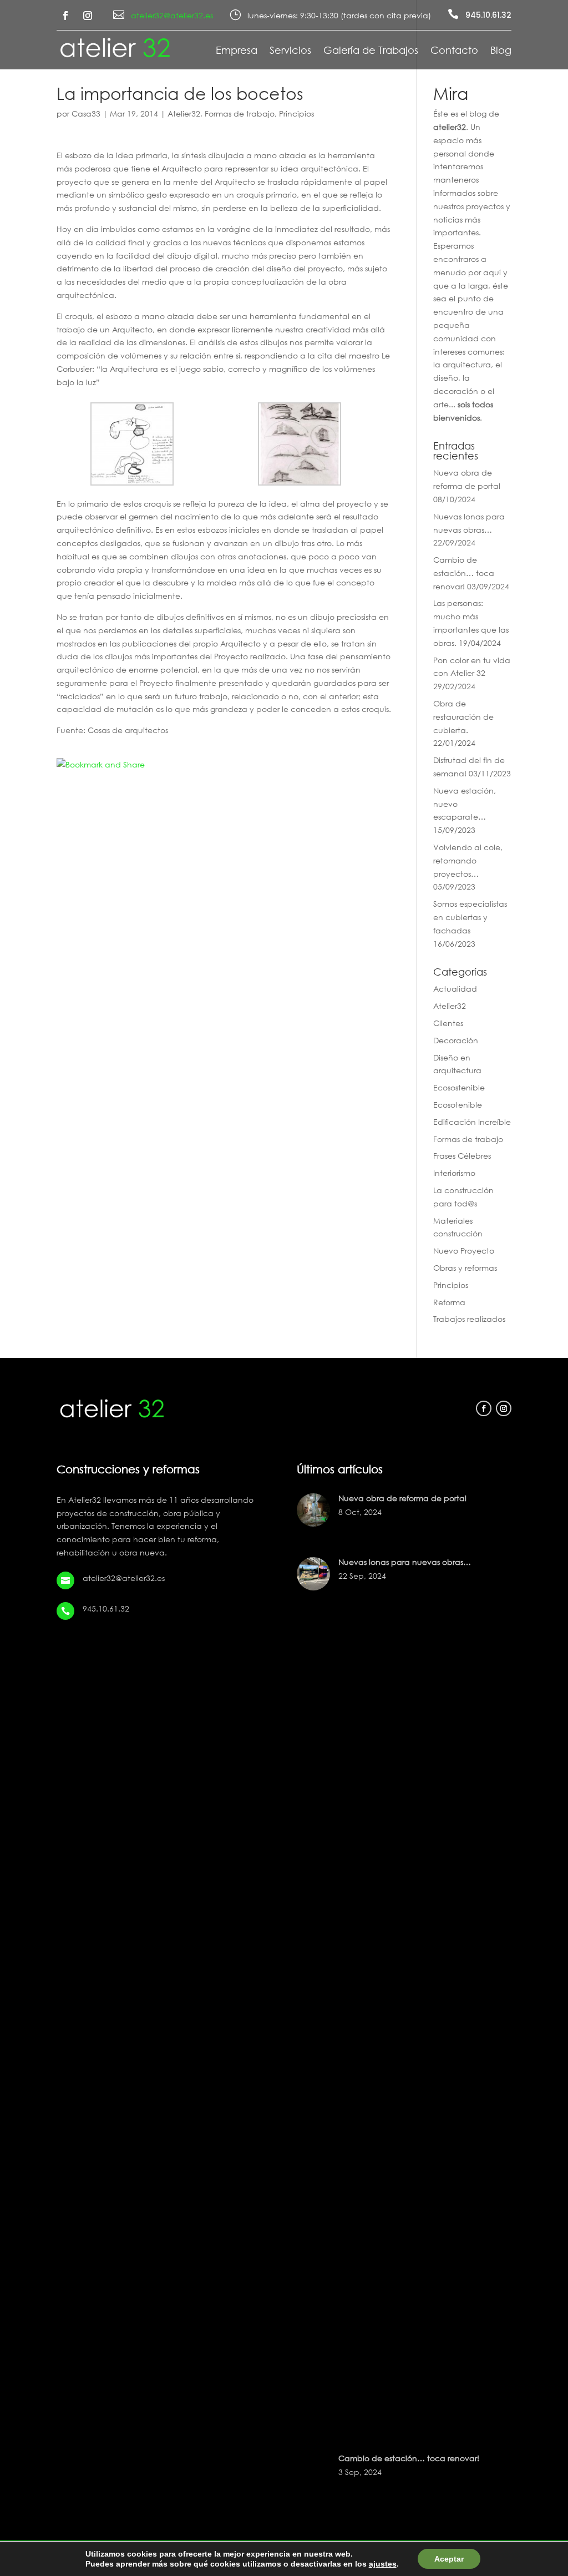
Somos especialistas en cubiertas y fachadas (470, 917)
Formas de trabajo (240, 113)
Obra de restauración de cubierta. (463, 717)
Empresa (237, 51)
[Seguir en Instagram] (88, 16)
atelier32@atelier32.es (172, 15)
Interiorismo (454, 1173)
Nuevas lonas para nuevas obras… (405, 1562)
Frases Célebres (462, 1156)
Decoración (456, 1040)
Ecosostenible (459, 1087)
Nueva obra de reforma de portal (402, 1498)
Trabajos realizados (469, 1319)
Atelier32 (184, 113)
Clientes (448, 1023)
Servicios (290, 51)
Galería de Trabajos (371, 51)
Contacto (454, 51)
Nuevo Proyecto (464, 1251)
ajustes (383, 2564)
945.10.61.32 (488, 15)
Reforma (449, 1302)
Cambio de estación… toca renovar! (464, 573)
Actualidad (455, 989)
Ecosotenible (458, 1105)
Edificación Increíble (472, 1122)
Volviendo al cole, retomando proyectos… (468, 860)
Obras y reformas (465, 1268)
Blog (501, 51)
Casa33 (86, 113)
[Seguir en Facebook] (65, 16)
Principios (296, 113)
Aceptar (449, 2559)
